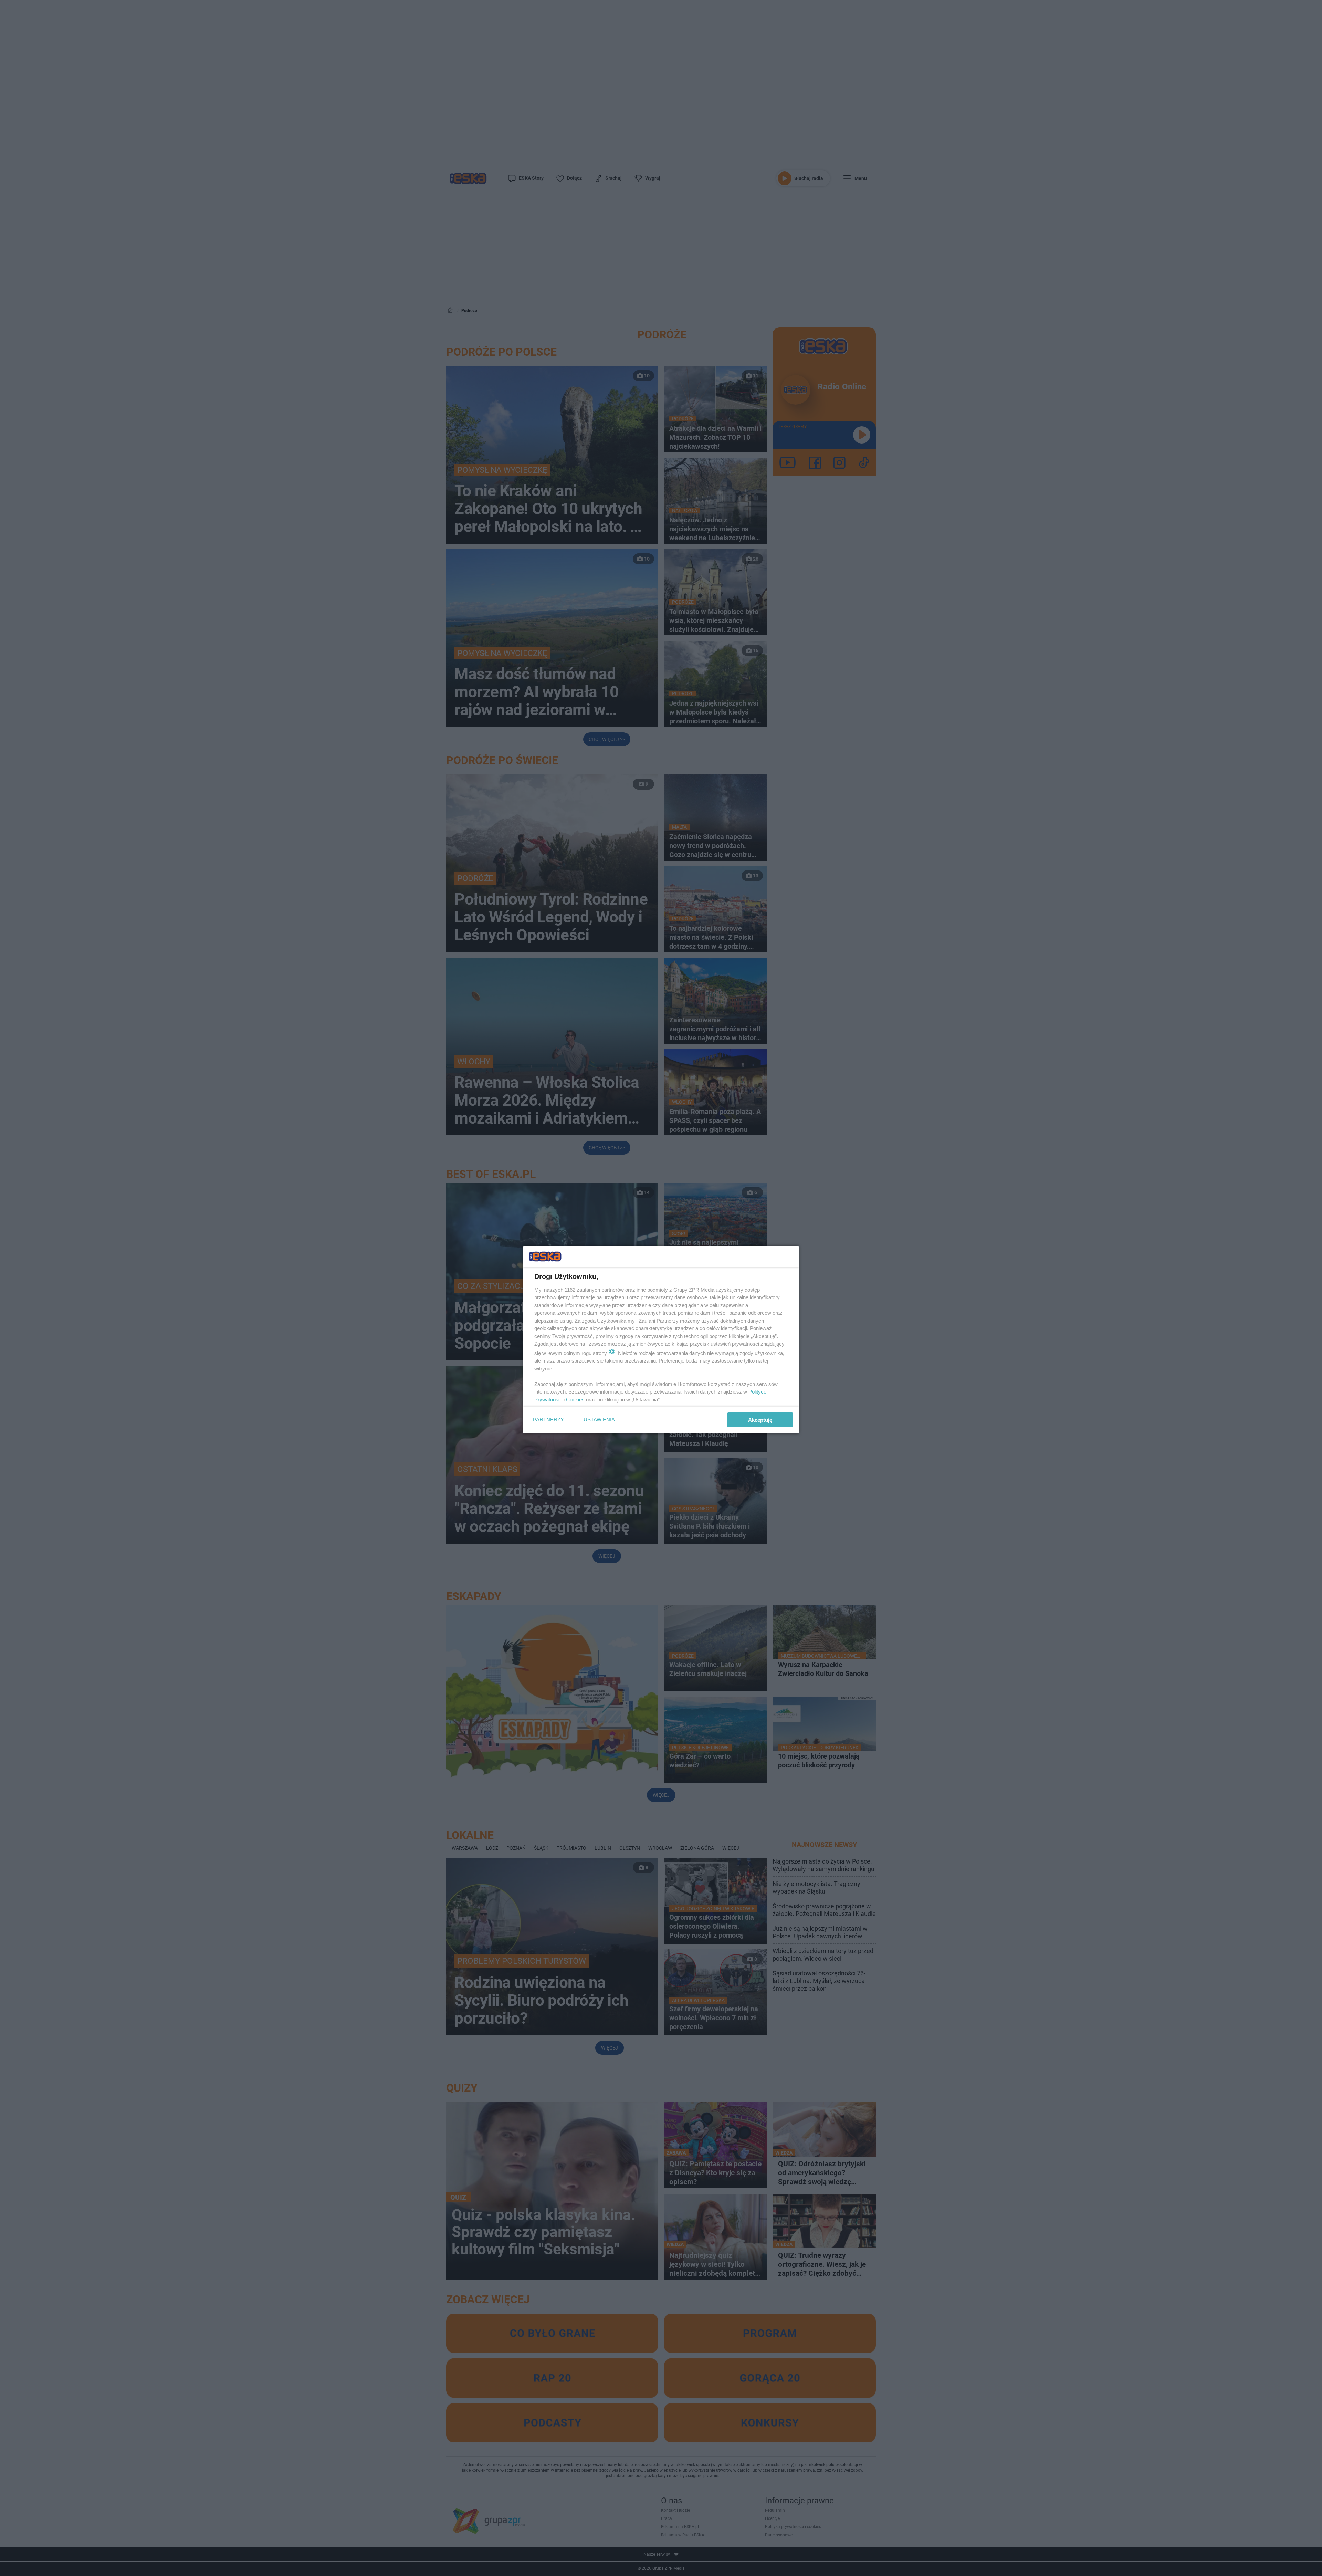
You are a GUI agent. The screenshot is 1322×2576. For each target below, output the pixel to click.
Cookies (575, 1400)
